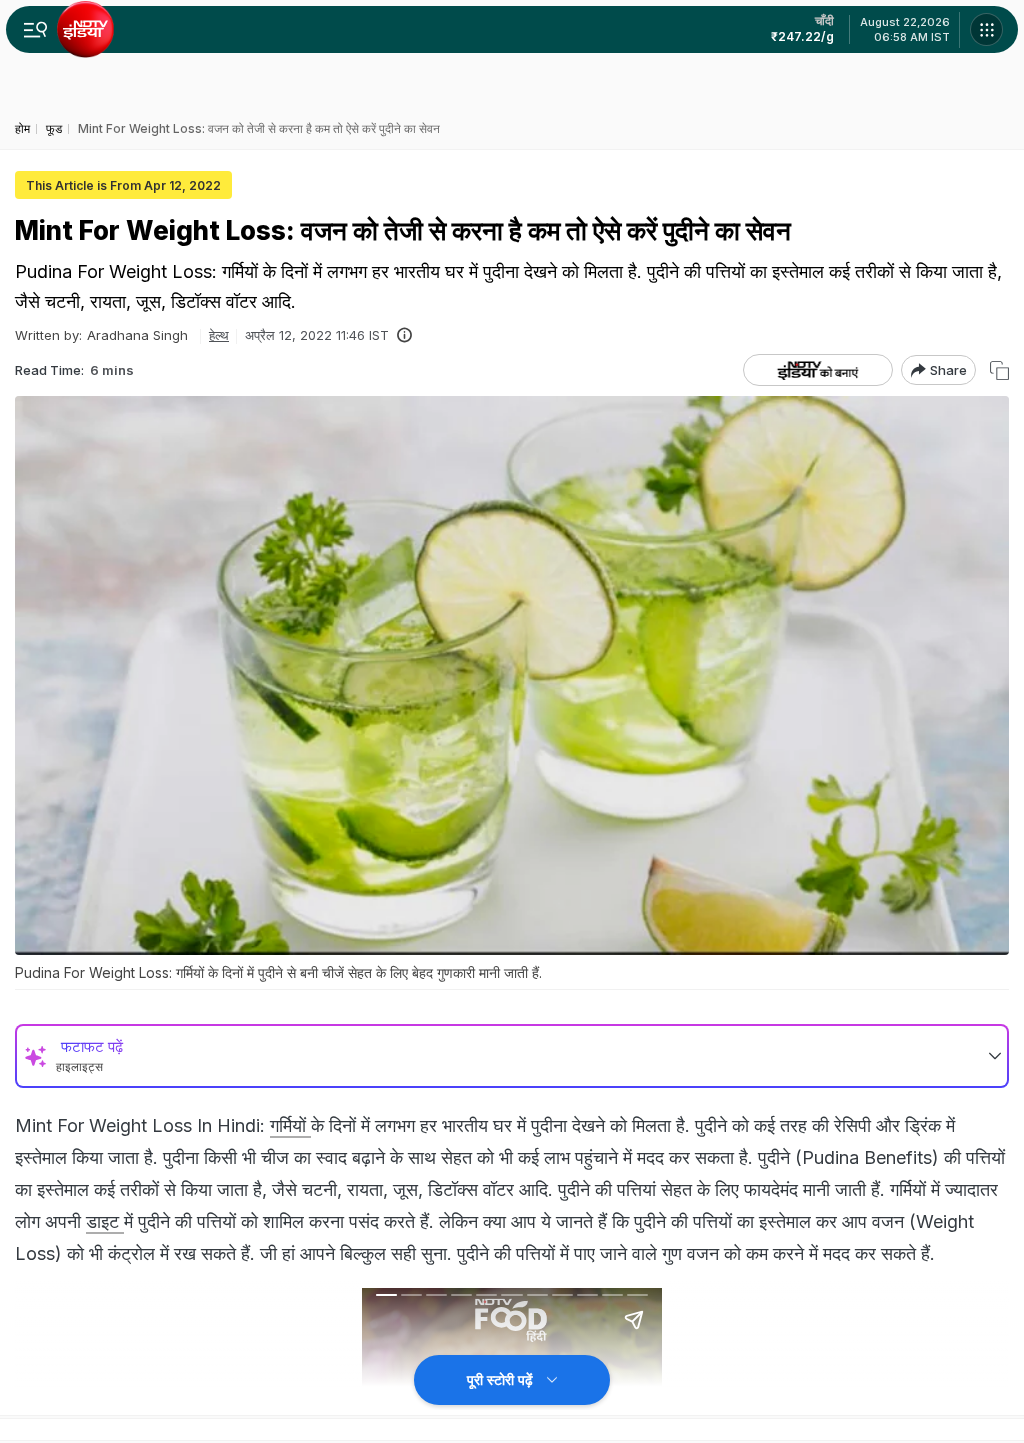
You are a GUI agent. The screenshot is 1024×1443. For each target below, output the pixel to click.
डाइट (105, 1221)
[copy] (999, 370)
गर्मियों (290, 1125)
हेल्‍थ (219, 335)
